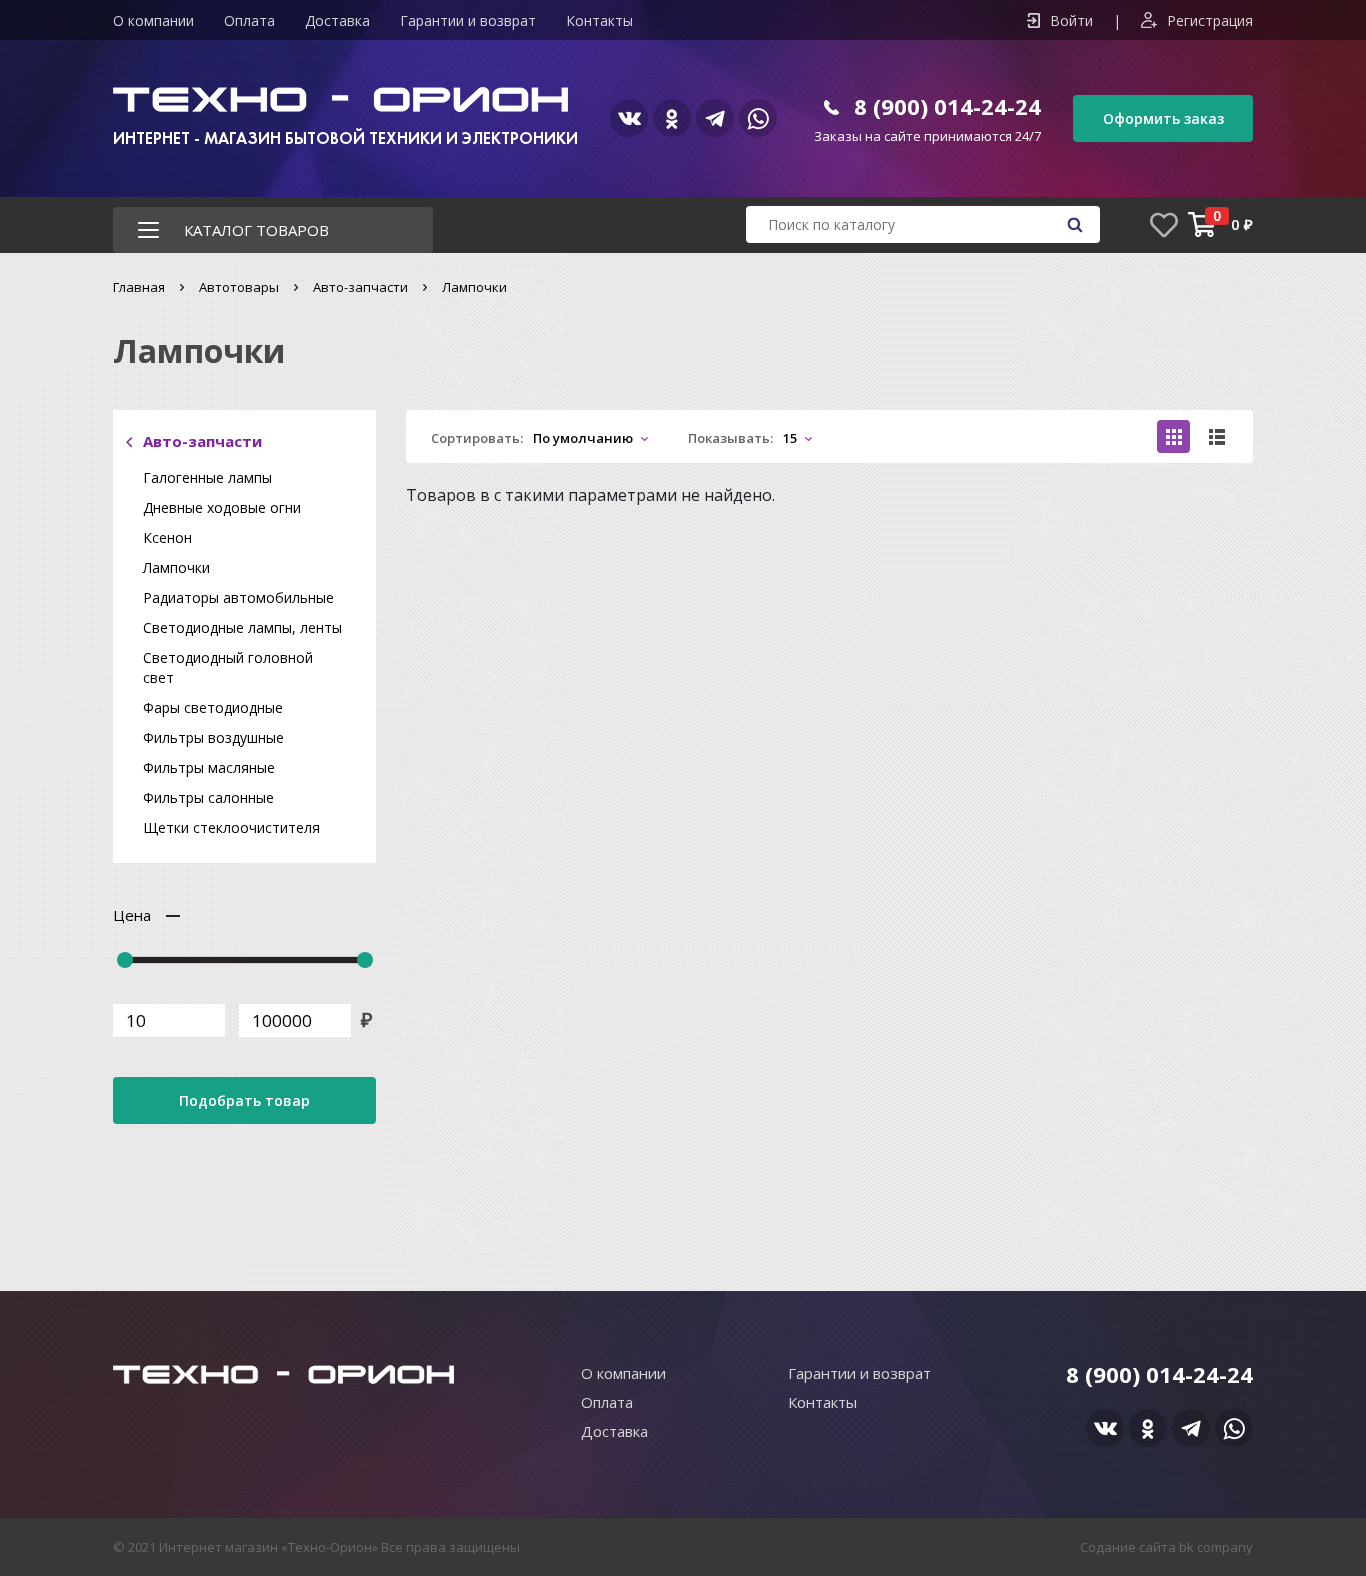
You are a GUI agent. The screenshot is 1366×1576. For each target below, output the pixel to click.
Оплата (249, 20)
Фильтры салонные (208, 797)
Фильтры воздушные (213, 737)
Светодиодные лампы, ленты (242, 627)
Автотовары (239, 287)
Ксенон (167, 537)
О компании (153, 20)
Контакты (599, 20)
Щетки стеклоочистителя (231, 827)
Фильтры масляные (209, 767)
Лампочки (176, 567)
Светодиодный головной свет (228, 667)
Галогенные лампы (207, 477)
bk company (1216, 1547)
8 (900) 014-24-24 (947, 106)
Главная (139, 287)
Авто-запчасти (360, 287)
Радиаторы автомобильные (238, 597)
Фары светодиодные (213, 707)
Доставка (337, 20)
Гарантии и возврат (468, 20)
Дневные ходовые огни (222, 507)
